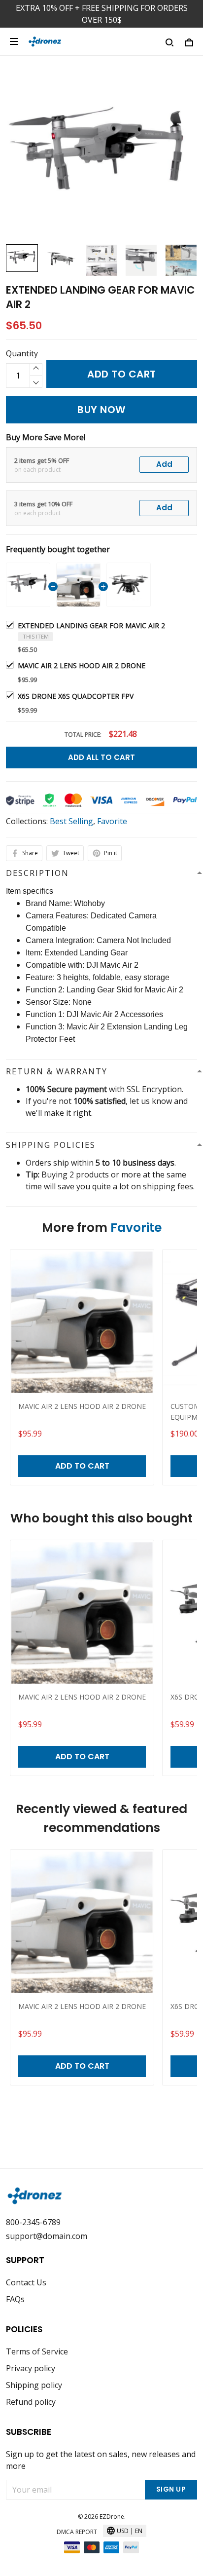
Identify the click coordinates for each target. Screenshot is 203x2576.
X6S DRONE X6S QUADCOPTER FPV (76, 696)
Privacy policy (31, 2368)
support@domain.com (47, 2236)
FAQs (15, 2299)
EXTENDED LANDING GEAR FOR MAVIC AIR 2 (91, 625)
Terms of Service (37, 2351)
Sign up (171, 2489)
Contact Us (26, 2282)
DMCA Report (77, 2532)
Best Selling (71, 821)
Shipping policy (34, 2385)
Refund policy (31, 2402)
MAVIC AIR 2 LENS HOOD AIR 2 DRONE (82, 665)
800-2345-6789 (33, 2222)
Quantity (22, 353)
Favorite (112, 821)
